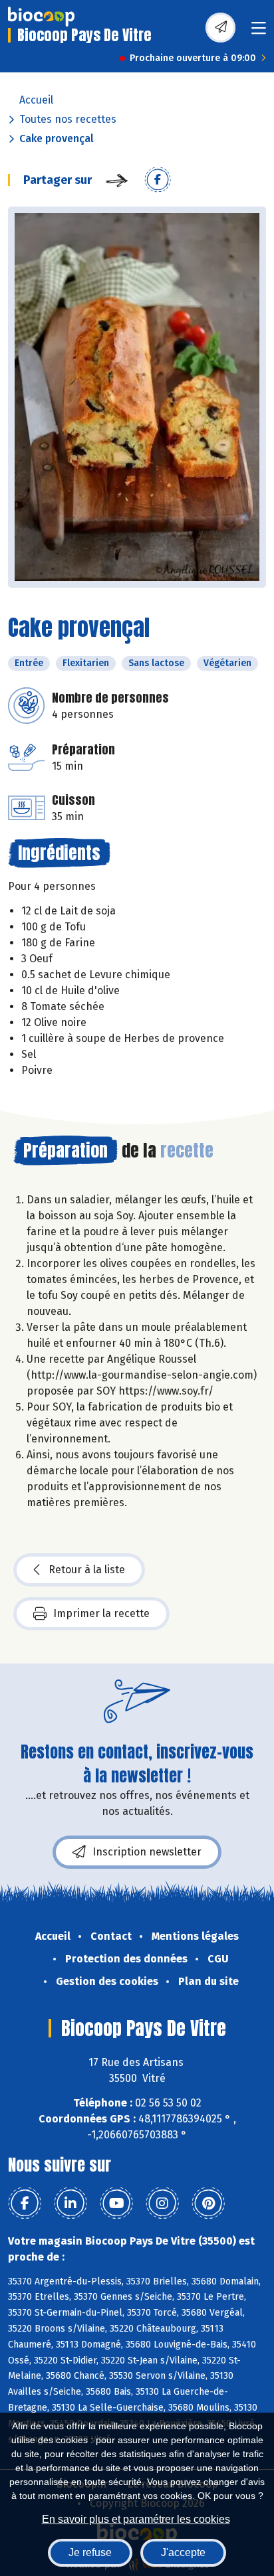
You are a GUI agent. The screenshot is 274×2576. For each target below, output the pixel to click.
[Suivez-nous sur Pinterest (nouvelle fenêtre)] (208, 2203)
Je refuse (90, 2552)
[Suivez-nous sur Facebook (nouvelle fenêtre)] (25, 2203)
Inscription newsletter (147, 1852)
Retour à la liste (87, 1570)
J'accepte (183, 2552)
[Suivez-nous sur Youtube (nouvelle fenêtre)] (116, 2203)
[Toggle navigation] (259, 32)
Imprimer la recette (101, 1613)
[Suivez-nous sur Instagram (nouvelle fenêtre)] (162, 2203)
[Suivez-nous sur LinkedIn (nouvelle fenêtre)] (70, 2203)
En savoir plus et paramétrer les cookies (136, 2519)
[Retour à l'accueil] (41, 17)
